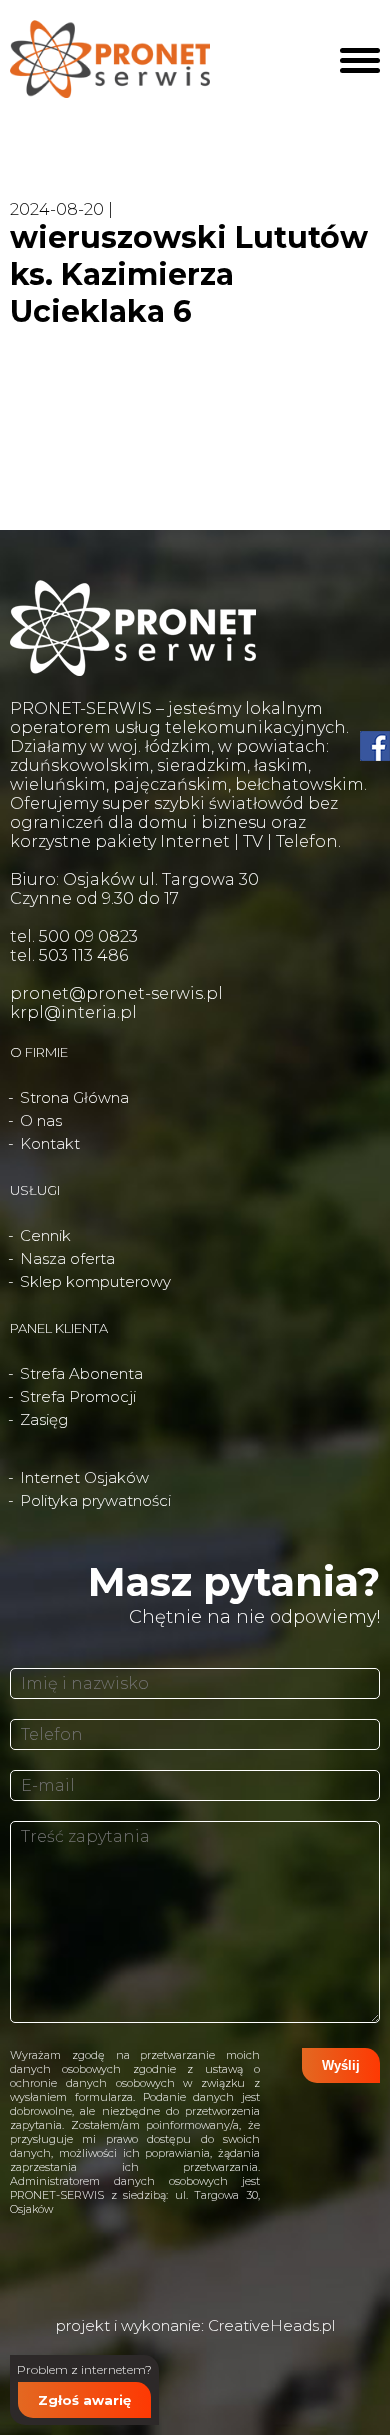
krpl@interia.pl (73, 1012)
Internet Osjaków (84, 1477)
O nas (41, 1120)
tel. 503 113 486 (69, 955)
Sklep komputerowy (95, 1281)
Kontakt (50, 1143)
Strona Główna (74, 1097)
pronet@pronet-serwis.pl (116, 993)
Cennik (45, 1235)
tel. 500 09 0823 (74, 936)
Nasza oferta (67, 1258)
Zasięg (44, 1419)
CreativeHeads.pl (271, 2325)
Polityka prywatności (95, 1500)
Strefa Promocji (78, 1396)
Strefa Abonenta (81, 1373)
